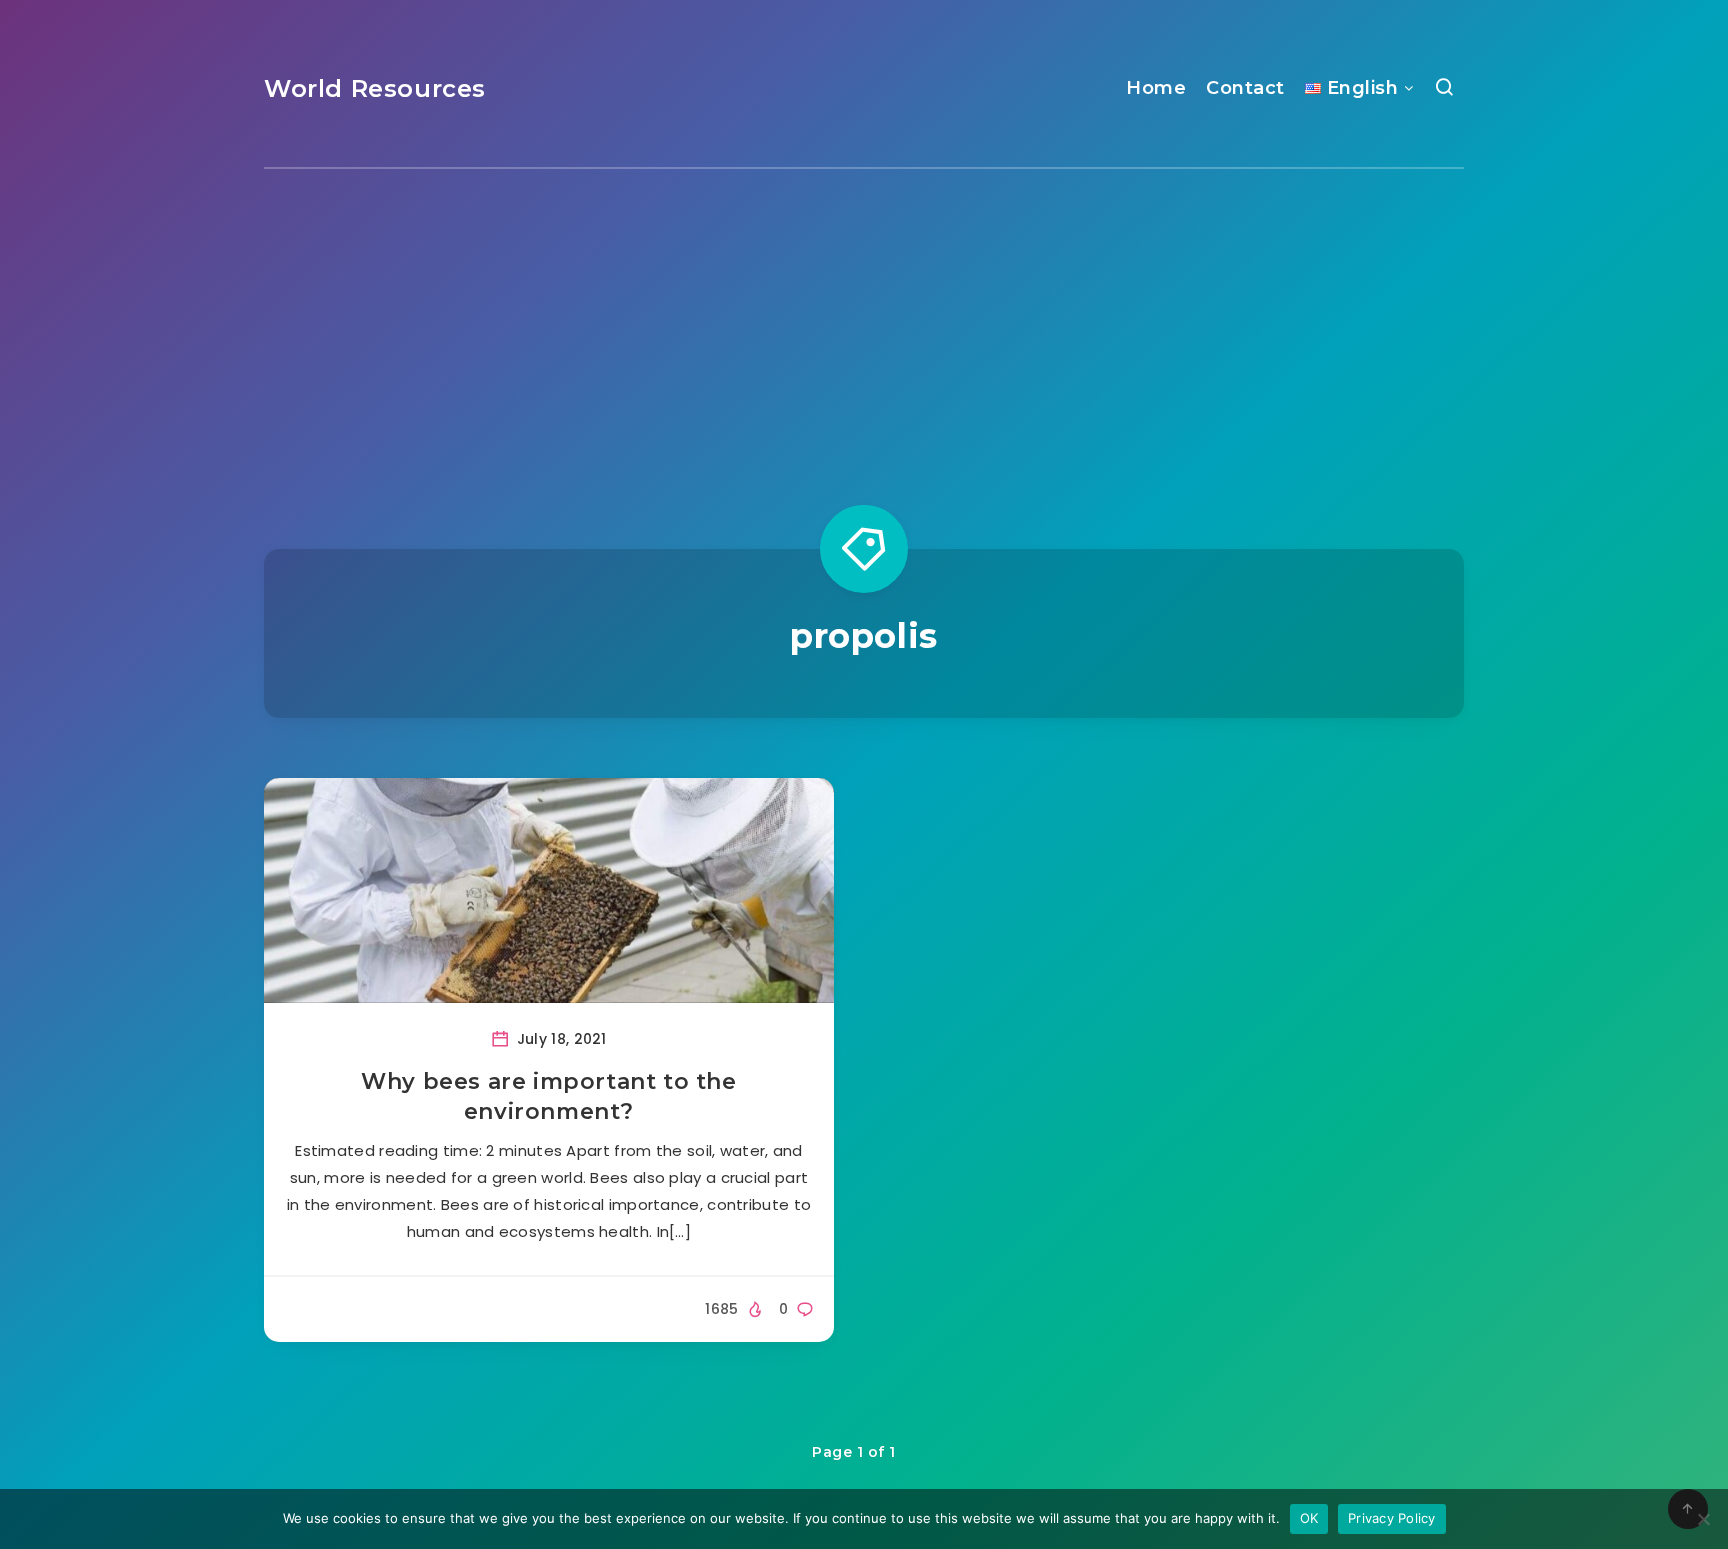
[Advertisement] (864, 319)
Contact (1245, 88)
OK (1309, 1518)
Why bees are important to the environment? (548, 1096)
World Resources (375, 88)
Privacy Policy (1392, 1518)
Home (1156, 88)
